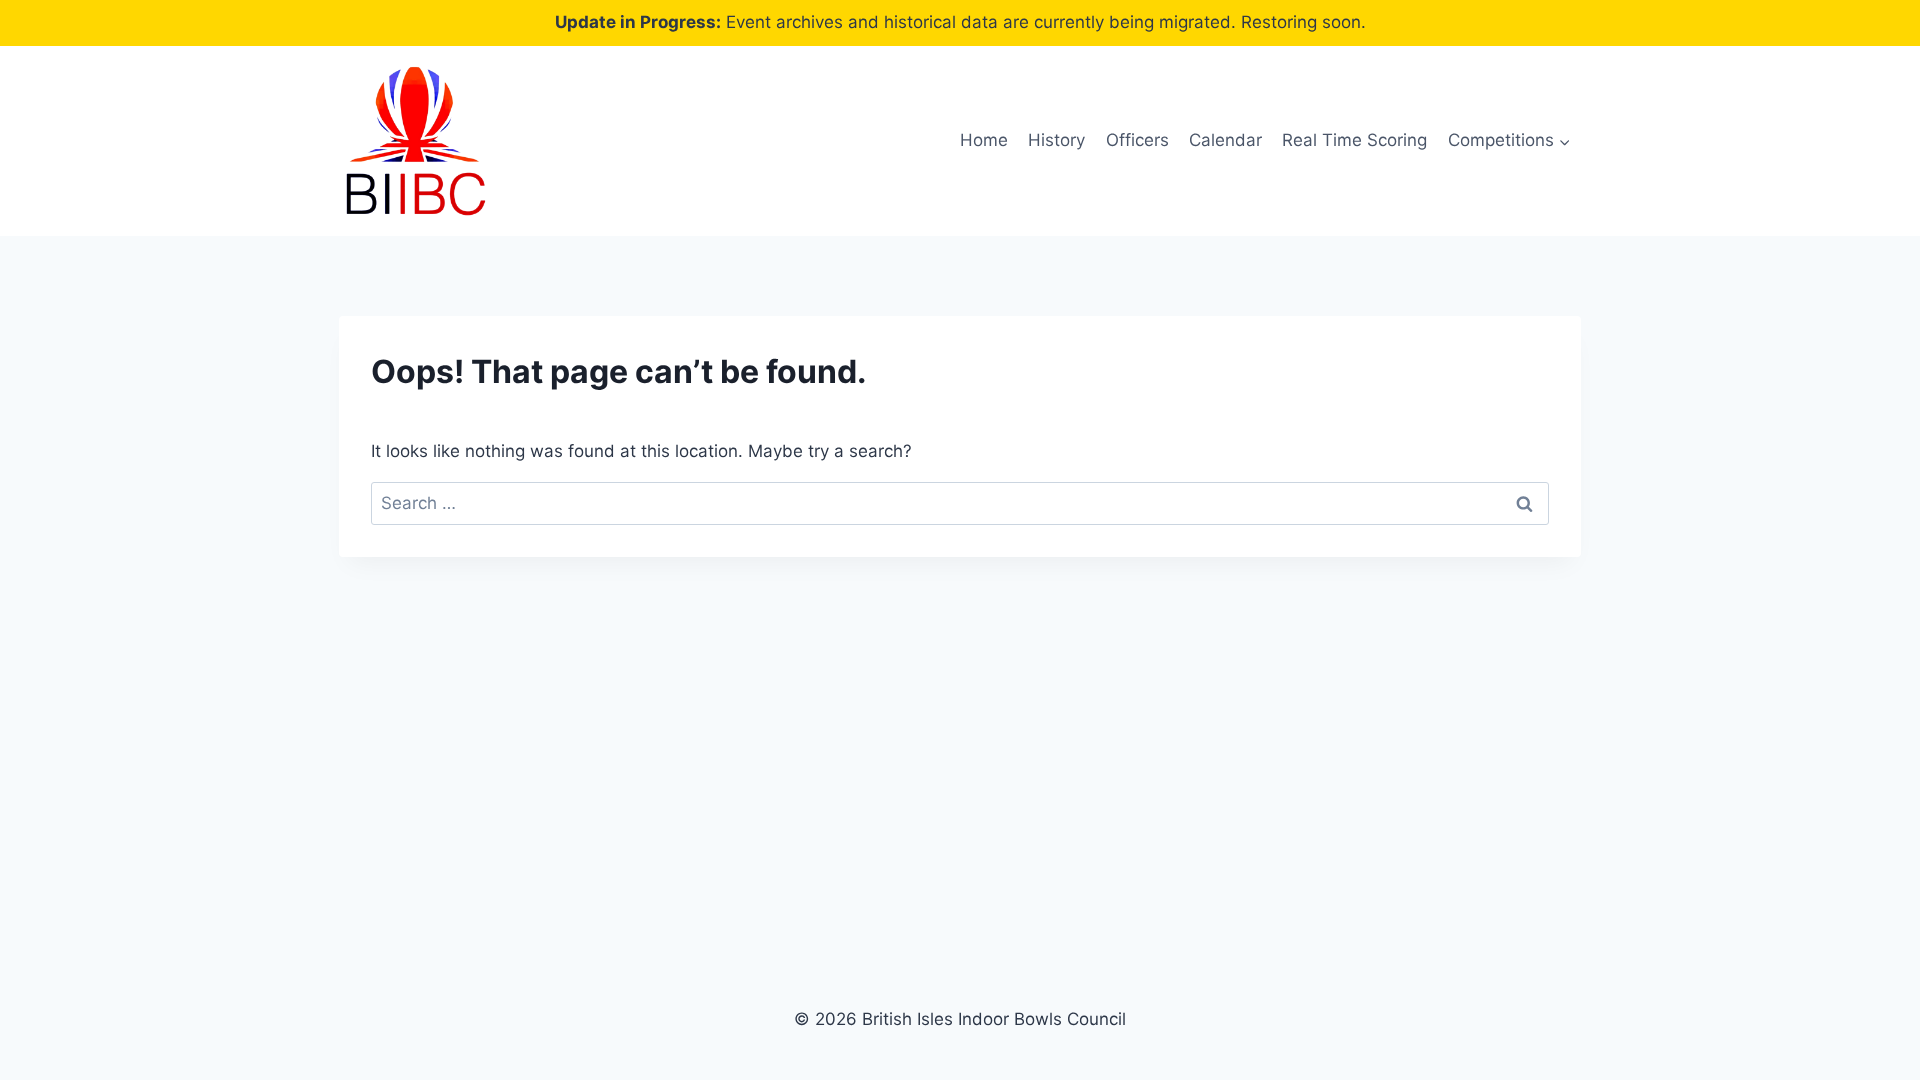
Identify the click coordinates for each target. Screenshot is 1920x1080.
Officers (1137, 140)
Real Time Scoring (1354, 140)
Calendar (1225, 140)
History (1056, 140)
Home (984, 140)
